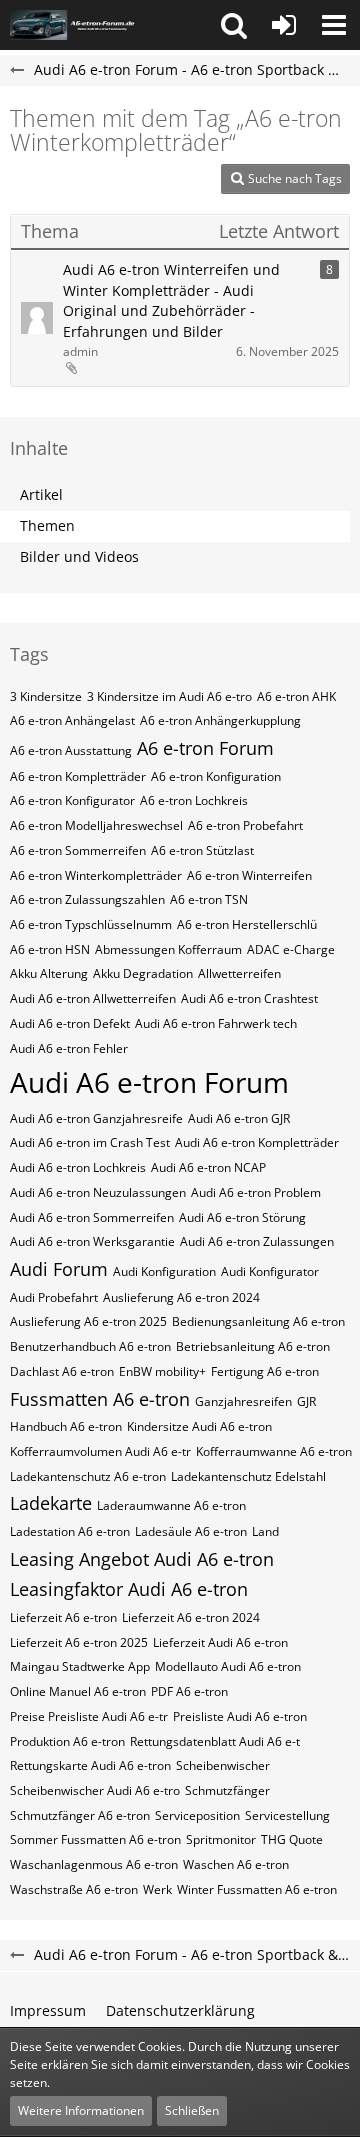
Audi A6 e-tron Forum (149, 1082)
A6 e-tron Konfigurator (72, 800)
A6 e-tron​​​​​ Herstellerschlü (247, 924)
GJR (306, 1401)
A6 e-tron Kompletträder (78, 776)
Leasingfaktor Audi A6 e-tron (129, 1589)
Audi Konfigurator (270, 1271)
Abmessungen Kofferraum (168, 949)
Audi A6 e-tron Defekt (70, 1023)
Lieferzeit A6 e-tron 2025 (79, 1642)
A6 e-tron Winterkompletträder (96, 875)
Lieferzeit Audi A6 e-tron (220, 1642)
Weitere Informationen (81, 2110)
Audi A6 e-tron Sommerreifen (92, 1217)
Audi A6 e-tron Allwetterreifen (93, 998)
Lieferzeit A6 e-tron (63, 1617)
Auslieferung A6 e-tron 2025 (88, 1321)
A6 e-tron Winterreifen (249, 875)
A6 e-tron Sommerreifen (78, 850)
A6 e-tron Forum (205, 748)
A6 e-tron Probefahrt (245, 825)
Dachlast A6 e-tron (62, 1371)
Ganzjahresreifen (243, 1401)
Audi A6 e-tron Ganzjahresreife (96, 1118)
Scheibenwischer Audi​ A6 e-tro (95, 1790)
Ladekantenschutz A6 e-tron (88, 1476)
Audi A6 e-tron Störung (242, 1217)
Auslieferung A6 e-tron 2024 (181, 1297)
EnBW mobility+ (162, 1371)
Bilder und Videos (79, 556)
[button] (234, 25)
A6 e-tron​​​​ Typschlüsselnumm (91, 924)
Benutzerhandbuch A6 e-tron (90, 1346)
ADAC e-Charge (291, 949)
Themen (47, 525)
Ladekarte (51, 1503)
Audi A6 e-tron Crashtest (249, 998)
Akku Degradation (143, 973)
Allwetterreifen (239, 973)
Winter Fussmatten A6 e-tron (257, 1889)
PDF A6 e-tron (189, 1691)
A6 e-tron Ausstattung (71, 750)
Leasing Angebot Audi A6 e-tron (142, 1559)
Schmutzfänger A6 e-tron (80, 1815)
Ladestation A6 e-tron (70, 1531)
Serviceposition (197, 1815)
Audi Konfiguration (164, 1271)
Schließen (192, 2110)
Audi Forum (59, 1269)
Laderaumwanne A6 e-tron (171, 1505)
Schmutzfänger (227, 1790)
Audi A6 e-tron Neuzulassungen (98, 1192)
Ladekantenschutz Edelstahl (248, 1476)
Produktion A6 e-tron (67, 1741)
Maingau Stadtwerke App (80, 1666)
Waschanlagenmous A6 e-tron (94, 1864)
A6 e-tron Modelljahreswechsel (96, 825)
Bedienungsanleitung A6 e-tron (258, 1321)
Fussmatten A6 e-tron (100, 1399)
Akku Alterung (49, 973)
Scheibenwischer (223, 1765)
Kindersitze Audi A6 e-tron (199, 1426)
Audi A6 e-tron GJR (239, 1118)
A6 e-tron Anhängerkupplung (220, 720)
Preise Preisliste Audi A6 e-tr (89, 1716)
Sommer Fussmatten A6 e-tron (95, 1839)
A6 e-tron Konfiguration (216, 776)
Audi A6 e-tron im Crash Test (90, 1142)
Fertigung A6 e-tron (265, 1371)
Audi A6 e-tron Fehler (69, 1048)
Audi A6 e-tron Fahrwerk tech (216, 1023)
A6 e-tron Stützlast (202, 850)
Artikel (41, 494)
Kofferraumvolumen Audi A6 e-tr (100, 1451)
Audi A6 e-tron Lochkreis (78, 1167)
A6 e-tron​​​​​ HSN (50, 949)
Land (265, 1531)
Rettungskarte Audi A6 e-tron (90, 1765)
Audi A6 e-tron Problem (256, 1192)
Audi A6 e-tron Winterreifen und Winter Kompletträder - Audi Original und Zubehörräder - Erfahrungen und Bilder (171, 300)
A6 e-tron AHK (296, 696)
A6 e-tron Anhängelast (72, 720)
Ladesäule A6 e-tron (191, 1531)
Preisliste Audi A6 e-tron (240, 1716)
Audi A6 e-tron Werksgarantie (92, 1241)
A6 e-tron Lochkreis (194, 800)
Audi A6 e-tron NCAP (208, 1167)
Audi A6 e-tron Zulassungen (257, 1241)
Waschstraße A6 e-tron (74, 1889)
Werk (157, 1889)
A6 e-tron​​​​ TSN (209, 899)
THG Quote (292, 1839)
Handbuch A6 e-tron (66, 1426)
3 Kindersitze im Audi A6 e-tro (169, 696)
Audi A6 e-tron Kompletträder (257, 1142)
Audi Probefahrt (54, 1297)
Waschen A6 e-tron (236, 1864)
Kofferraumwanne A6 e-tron (274, 1451)
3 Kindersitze (46, 696)
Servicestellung (287, 1815)
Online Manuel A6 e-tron (78, 1691)
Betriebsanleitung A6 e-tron (253, 1346)
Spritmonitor (221, 1839)
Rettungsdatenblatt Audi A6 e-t (215, 1741)
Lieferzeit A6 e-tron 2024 (191, 1617)
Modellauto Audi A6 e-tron (228, 1666)
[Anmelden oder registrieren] (284, 25)
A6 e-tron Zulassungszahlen (87, 899)
